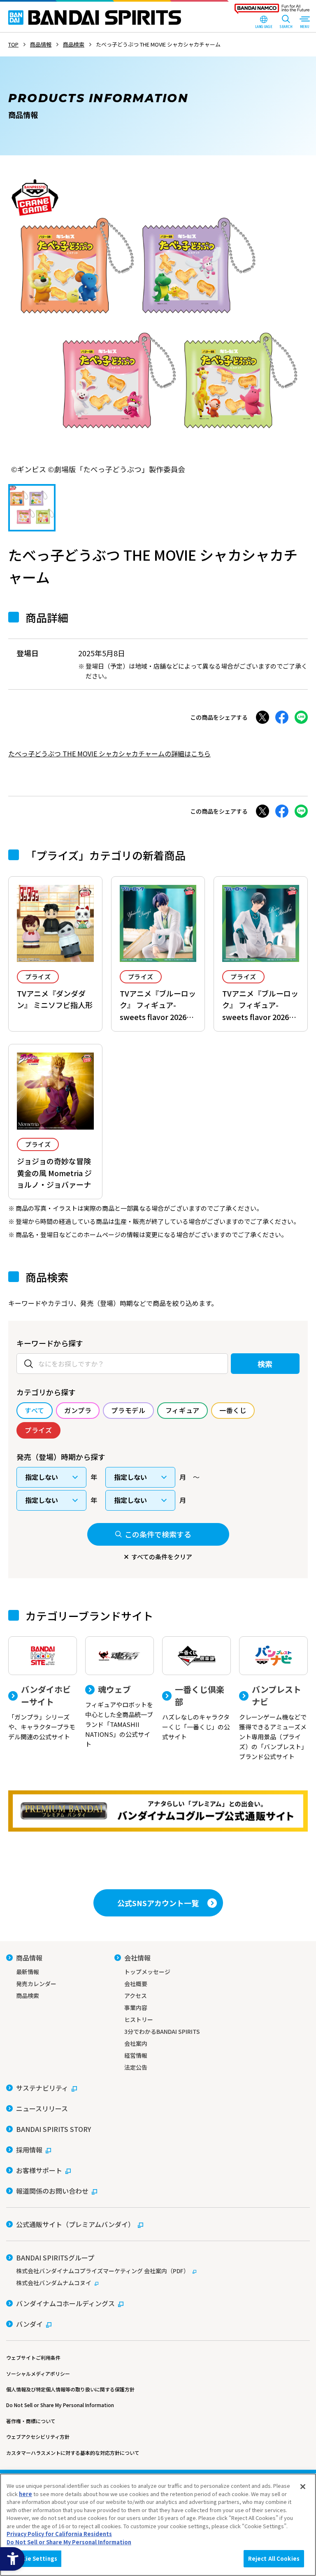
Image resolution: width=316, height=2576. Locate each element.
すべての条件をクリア (162, 1557)
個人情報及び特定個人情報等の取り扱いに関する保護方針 (70, 2389)
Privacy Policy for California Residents (59, 2534)
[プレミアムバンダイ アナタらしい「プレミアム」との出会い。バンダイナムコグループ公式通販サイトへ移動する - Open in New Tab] (158, 1811)
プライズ (38, 977)
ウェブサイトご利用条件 (33, 2357)
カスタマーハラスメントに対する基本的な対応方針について (73, 2453)
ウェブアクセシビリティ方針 (38, 2437)
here (26, 2494)
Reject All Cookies (274, 2558)
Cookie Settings (34, 2558)
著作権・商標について (31, 2421)
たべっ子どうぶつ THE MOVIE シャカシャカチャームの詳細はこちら (109, 753)
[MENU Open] (304, 23)
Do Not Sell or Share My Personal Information (60, 2405)
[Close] (303, 2487)
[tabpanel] (158, 326)
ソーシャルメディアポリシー (38, 2374)
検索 (265, 1364)
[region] (158, 2525)
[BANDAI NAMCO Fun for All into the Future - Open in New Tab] (272, 11)
